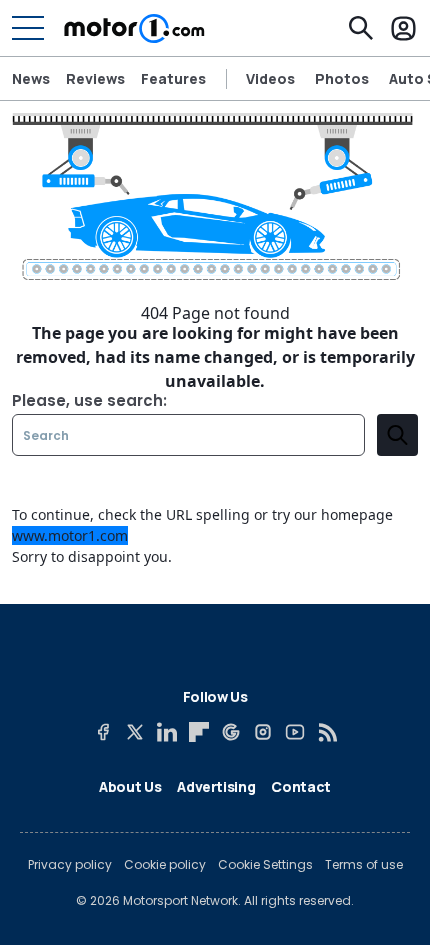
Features (173, 78)
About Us (130, 786)
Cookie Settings (265, 865)
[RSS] (327, 732)
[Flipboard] (199, 732)
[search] (397, 435)
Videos (270, 79)
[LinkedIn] (167, 732)
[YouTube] (295, 732)
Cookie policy (165, 865)
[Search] (361, 28)
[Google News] (231, 732)
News (31, 78)
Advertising (216, 786)
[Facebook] (103, 732)
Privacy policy (70, 865)
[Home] (134, 28)
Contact (301, 786)
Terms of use (364, 865)
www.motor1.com (70, 535)
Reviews (95, 78)
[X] (135, 732)
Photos (342, 79)
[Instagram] (263, 732)
